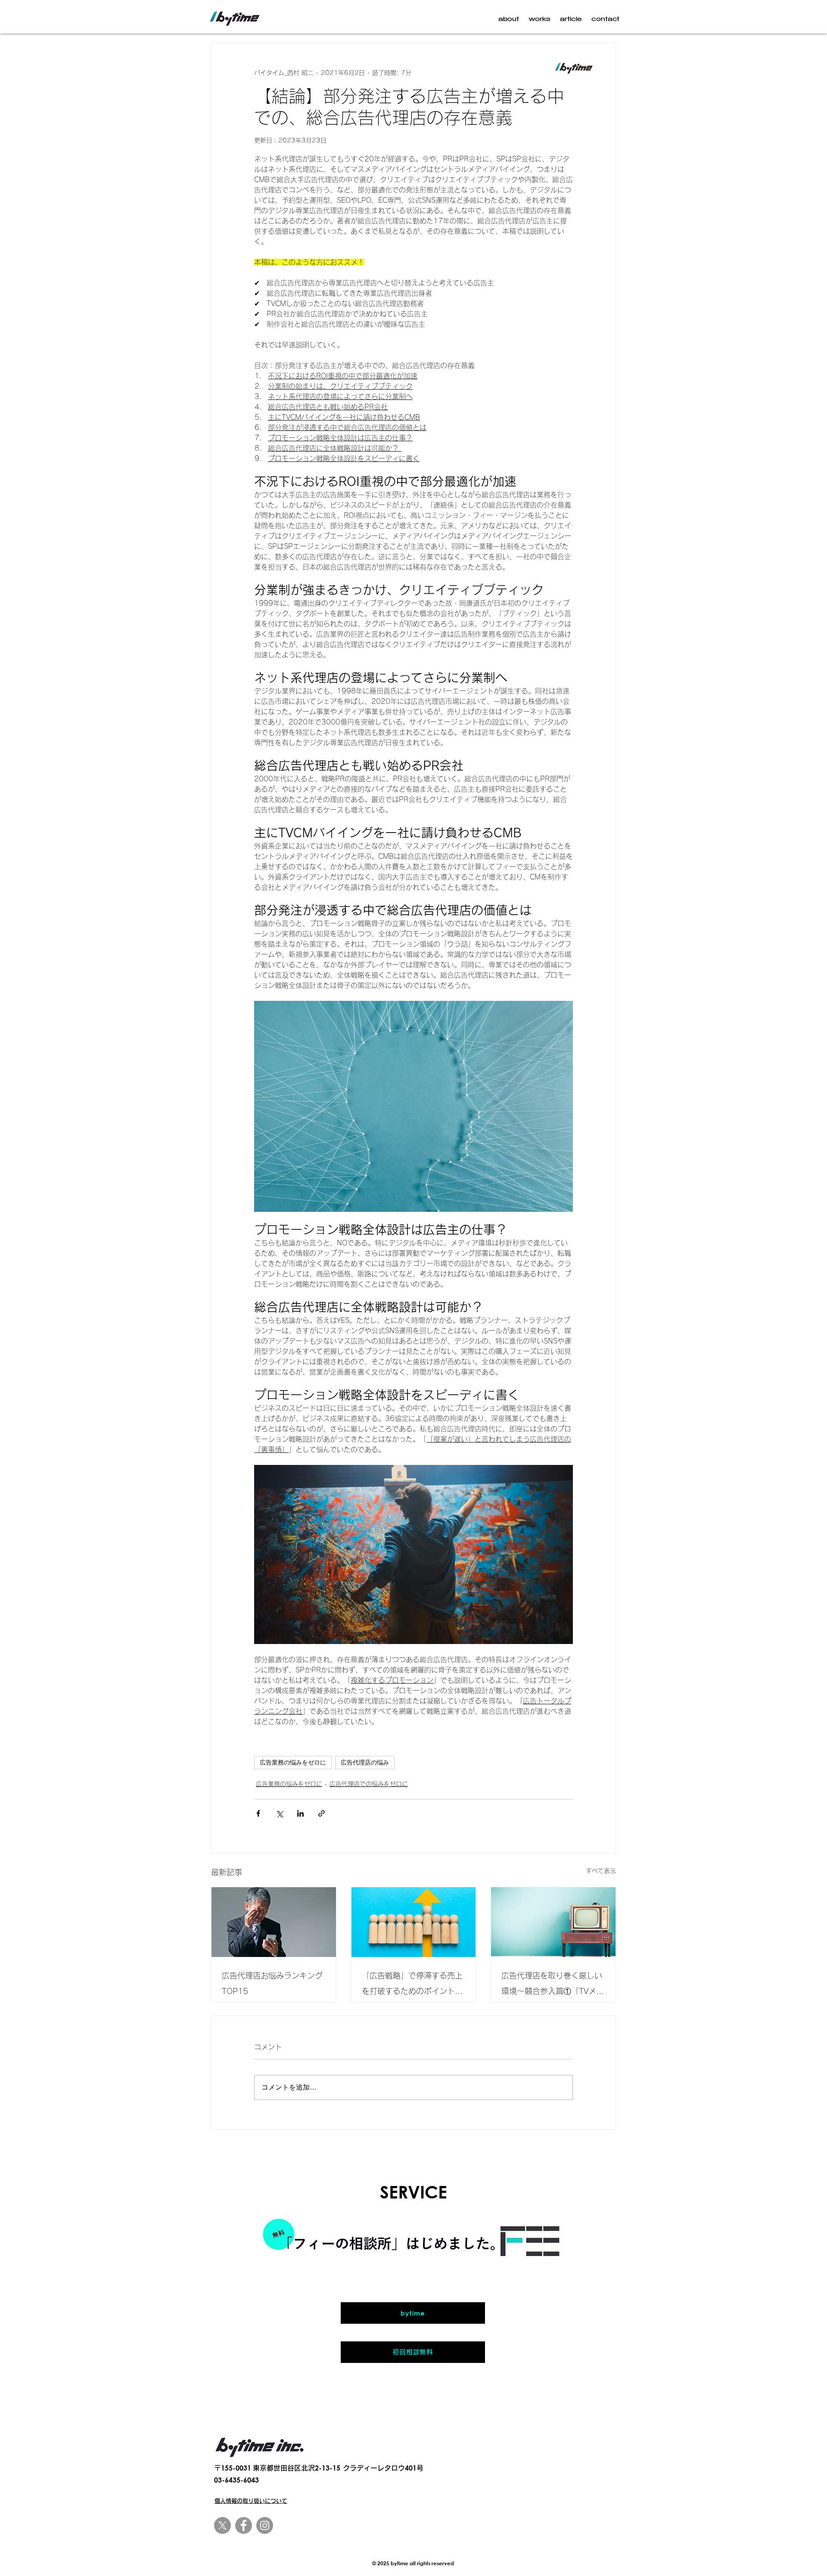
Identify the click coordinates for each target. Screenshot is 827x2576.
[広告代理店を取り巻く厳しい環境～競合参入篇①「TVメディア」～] (553, 1922)
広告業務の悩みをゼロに (293, 1762)
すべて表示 (601, 1871)
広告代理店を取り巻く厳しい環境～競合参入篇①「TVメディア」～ (553, 1985)
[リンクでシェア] (322, 1813)
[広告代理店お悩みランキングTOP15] (274, 1922)
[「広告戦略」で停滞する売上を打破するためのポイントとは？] (414, 1922)
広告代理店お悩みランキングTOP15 (272, 1983)
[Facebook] (244, 2525)
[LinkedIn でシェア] (300, 1813)
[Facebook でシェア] (258, 1813)
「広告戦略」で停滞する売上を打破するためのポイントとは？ (412, 1985)
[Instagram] (265, 2525)
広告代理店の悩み (365, 1762)
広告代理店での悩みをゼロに (369, 1784)
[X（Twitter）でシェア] (279, 1813)
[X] (222, 2525)
